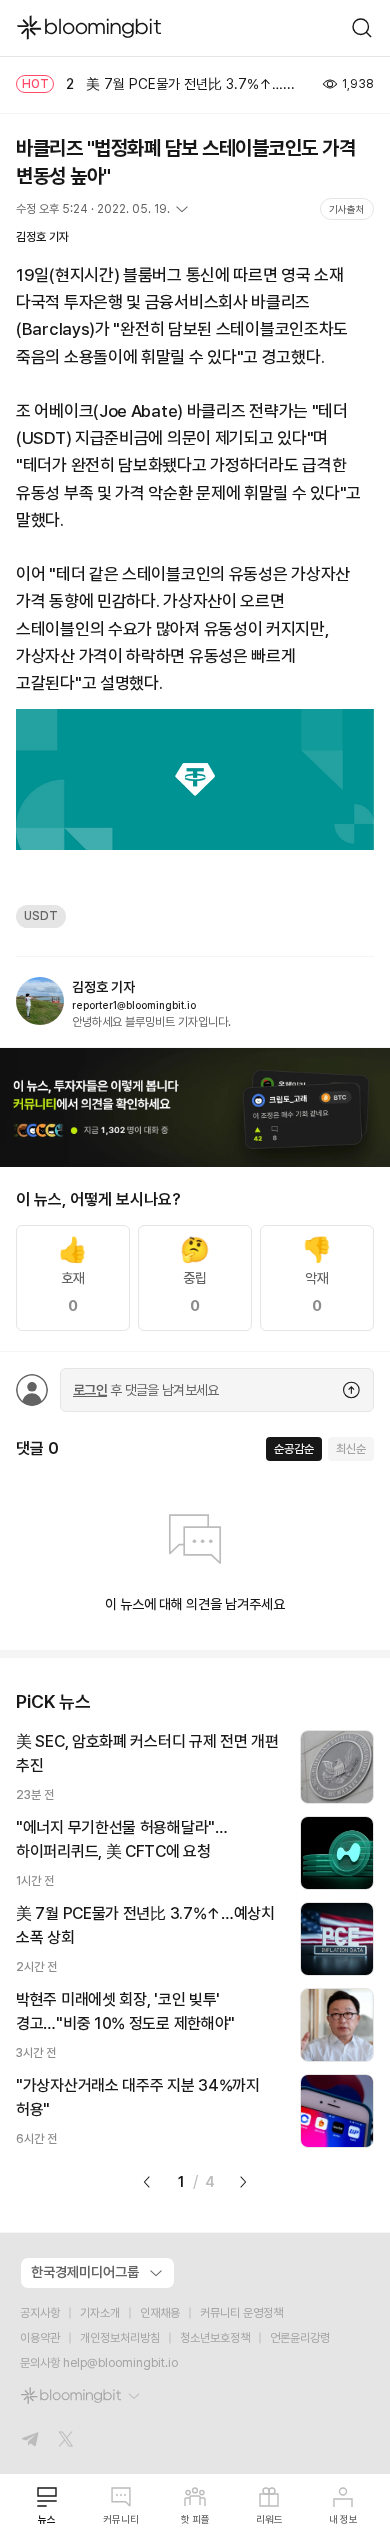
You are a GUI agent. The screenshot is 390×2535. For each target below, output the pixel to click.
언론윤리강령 (300, 2338)
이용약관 (40, 2338)
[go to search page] (362, 28)
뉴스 (47, 2519)
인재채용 (160, 2313)
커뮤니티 (121, 2519)
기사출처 (347, 209)
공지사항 (40, 2313)
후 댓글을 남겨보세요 (146, 1390)
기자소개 (100, 2313)
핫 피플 (195, 2519)
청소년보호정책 (215, 2338)
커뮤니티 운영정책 (241, 2313)
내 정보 (343, 2519)
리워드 (269, 2519)
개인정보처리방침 (120, 2338)
